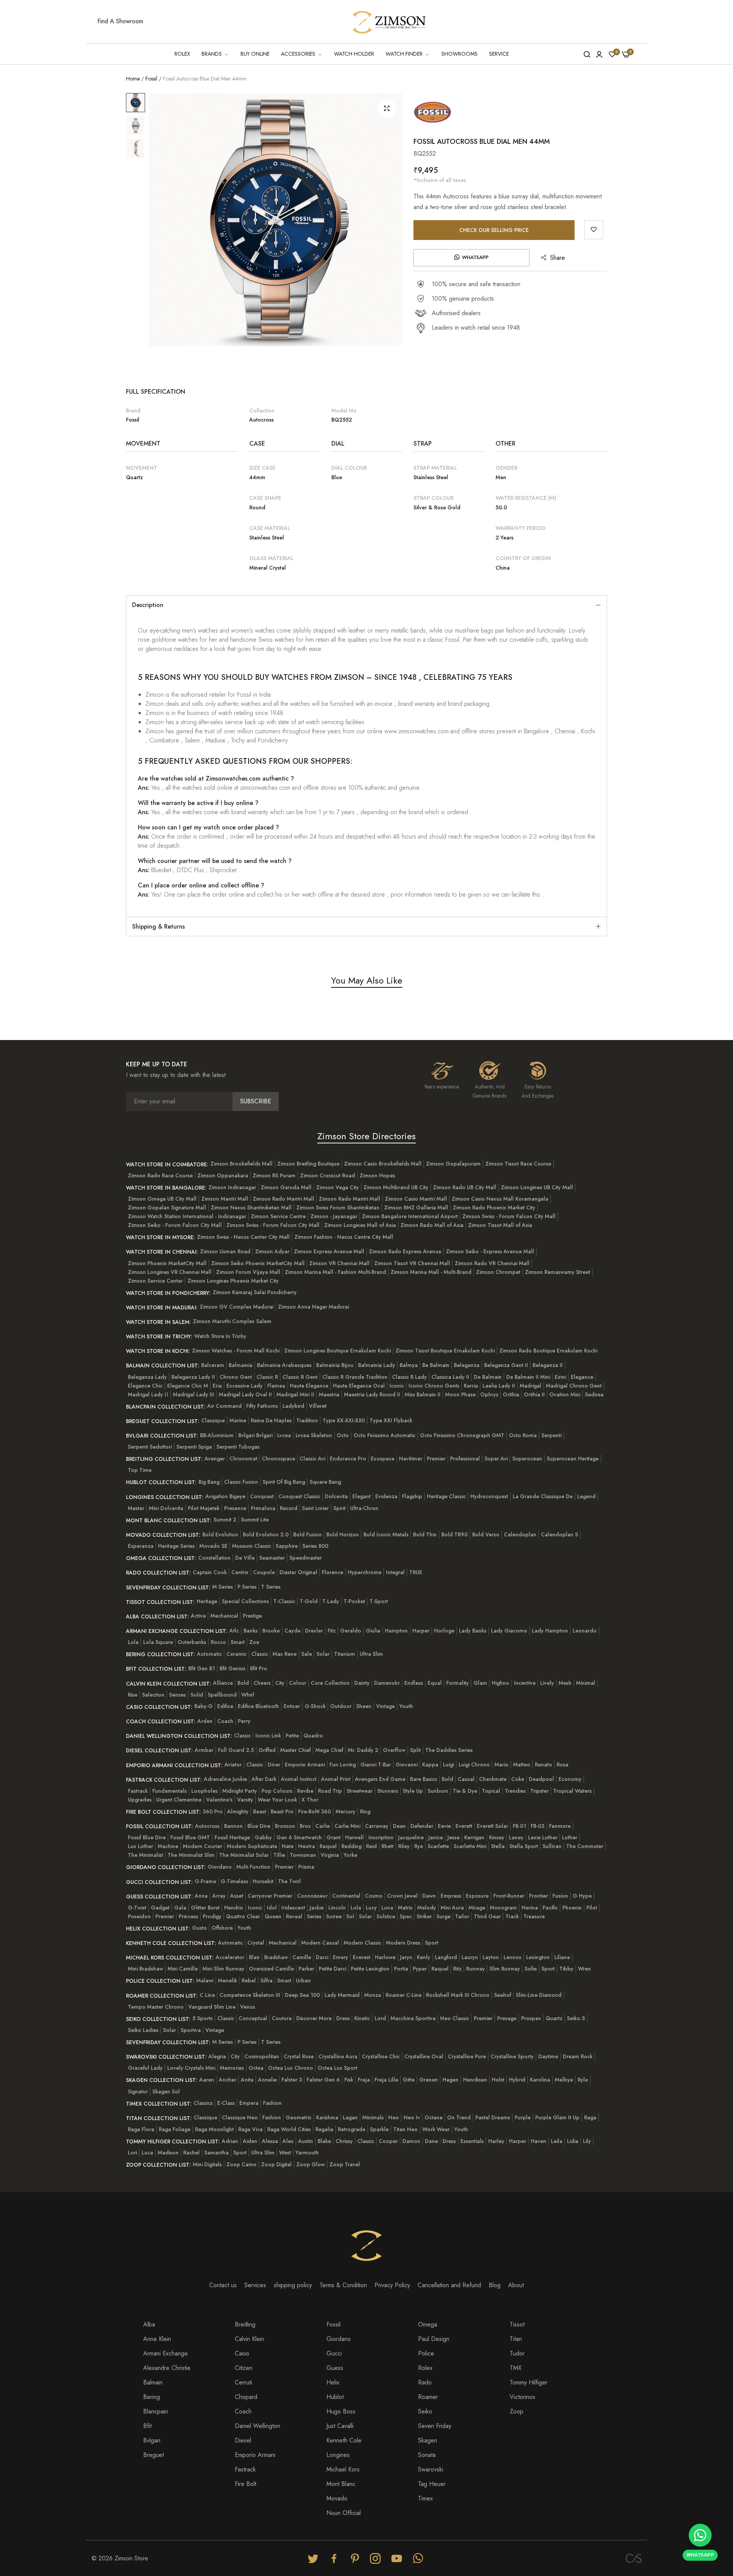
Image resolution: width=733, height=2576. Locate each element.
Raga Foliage (175, 2129)
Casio (242, 2353)
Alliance (223, 1683)
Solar (323, 1654)
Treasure (534, 1916)
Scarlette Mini (470, 1846)
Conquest (262, 1496)
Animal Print (336, 1779)
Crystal (256, 1943)
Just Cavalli (340, 2426)
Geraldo (351, 1631)
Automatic (209, 1654)
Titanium (345, 1654)
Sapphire (287, 1546)
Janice (436, 1837)
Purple (523, 2117)
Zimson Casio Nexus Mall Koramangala (500, 1199)
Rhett (387, 1846)
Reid (371, 1846)
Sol (350, 1916)
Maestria (329, 1394)
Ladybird (293, 1406)
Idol (272, 1908)
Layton (491, 1957)
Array (219, 1896)
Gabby (263, 1837)
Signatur (138, 2091)
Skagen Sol (166, 2091)
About (516, 2285)
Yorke (350, 1855)
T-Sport (379, 1601)
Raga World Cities (289, 2129)
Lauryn (470, 1957)
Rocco (218, 1642)
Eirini (560, 1377)
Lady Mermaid (342, 1995)
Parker (306, 1969)
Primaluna (263, 1508)
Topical (491, 1791)
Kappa (430, 1765)
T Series (271, 1587)
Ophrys (489, 1394)
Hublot (335, 2397)
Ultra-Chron (364, 1508)
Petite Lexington (370, 1969)
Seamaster (272, 1558)
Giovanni (407, 1765)
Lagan (350, 2117)
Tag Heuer (432, 2484)
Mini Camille (183, 1969)
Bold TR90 (454, 1534)
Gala (180, 1908)
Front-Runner (509, 1896)
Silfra (266, 1980)
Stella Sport (524, 1846)
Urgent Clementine (179, 1800)
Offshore (222, 1928)
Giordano (220, 1867)
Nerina (530, 1908)
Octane (434, 2117)
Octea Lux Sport (337, 2068)
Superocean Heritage (573, 1459)
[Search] (587, 54)
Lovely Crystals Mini (191, 2068)
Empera (249, 2103)
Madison (168, 2153)
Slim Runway (505, 1969)
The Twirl (289, 1881)
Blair (254, 1957)
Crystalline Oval (424, 2056)
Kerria (471, 1386)
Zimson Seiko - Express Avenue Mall (490, 1251)
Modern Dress (403, 1943)
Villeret (318, 1406)
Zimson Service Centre (278, 1216)
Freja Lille (386, 2080)
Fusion (560, 1896)
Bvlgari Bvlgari (255, 1435)
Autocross (207, 1826)
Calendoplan (520, 1534)
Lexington (538, 1957)
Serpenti (551, 1435)
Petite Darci (333, 1969)
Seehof (503, 1995)
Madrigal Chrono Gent (574, 1386)
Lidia (573, 2141)
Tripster (539, 1791)
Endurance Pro (348, 1459)
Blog (495, 2285)
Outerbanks (192, 1642)
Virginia (330, 1855)
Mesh (565, 1683)
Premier (436, 1459)
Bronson (285, 1826)
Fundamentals (170, 1791)
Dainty (362, 1683)
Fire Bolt (245, 2484)
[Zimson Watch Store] (389, 22)
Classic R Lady (409, 1377)
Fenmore (560, 1826)
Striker (424, 1916)
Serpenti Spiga (194, 1447)
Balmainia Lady (377, 1365)
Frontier (538, 1896)
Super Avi (496, 1459)
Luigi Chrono (474, 1765)
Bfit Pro (259, 1668)
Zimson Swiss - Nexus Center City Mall (243, 1237)
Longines (338, 2455)
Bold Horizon (343, 1534)
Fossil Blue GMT (190, 1837)
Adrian (230, 2141)
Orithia (511, 1394)
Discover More (314, 2018)
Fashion (272, 2103)
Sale (307, 1654)
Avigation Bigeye (225, 1496)
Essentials (472, 2141)
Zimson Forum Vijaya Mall (248, 1272)
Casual (466, 1779)
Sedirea (594, 1394)
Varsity (245, 1800)
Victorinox (522, 2397)
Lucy (371, 1908)
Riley (404, 1846)
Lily (587, 2141)
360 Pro (213, 1811)
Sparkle (379, 2129)
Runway (475, 1969)
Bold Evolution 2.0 (266, 1534)
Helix (333, 2382)
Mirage (477, 1908)
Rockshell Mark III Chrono (458, 1995)
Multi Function (253, 1867)
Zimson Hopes (377, 1175)
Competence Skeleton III (250, 1995)
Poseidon (139, 1916)
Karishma (327, 2117)
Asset (237, 1896)
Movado (337, 2498)
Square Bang (325, 1482)
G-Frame (205, 1881)
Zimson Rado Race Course (160, 1175)
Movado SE (213, 1546)
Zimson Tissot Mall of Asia (500, 1225)
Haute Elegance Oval (359, 1386)
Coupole (264, 1572)
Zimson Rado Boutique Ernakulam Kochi (548, 1351)
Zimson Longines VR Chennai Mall (170, 1272)
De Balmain (488, 1377)
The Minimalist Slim (191, 1855)
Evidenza (386, 1496)
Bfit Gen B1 (202, 1668)
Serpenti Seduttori (150, 1447)
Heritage (207, 1601)
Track (512, 1916)
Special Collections (245, 1601)
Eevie (444, 1826)
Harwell (354, 1837)
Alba (149, 2324)
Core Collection (330, 1683)
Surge (443, 1916)
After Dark (264, 1779)
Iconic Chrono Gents (434, 1386)
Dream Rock (578, 2056)
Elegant (362, 1496)
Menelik (228, 1980)
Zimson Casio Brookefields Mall (383, 1164)
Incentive (525, 1683)
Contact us (223, 2285)
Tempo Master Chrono (156, 2007)
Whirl (248, 1695)
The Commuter (585, 1846)
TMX (516, 2368)
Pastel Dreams (493, 2117)
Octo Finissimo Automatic (384, 1435)
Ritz (457, 1969)
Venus (248, 2007)
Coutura (282, 2018)
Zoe (254, 1642)
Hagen (450, 2080)
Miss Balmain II (423, 1394)
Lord (380, 2018)
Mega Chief (329, 1750)
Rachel (191, 2153)
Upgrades (140, 1800)
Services (255, 2285)
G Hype (582, 1896)
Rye (419, 1846)
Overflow (394, 1750)
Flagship (412, 1496)
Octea (256, 2068)
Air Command (224, 1406)
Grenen (429, 2080)
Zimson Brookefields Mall (241, 1164)
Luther (570, 1837)
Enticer (292, 1706)
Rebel (249, 1980)
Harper (421, 1631)
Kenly (424, 1957)
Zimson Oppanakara (223, 1175)
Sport (432, 1943)
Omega (428, 2324)
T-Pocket (354, 1601)
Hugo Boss (341, 2411)
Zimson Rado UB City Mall (465, 1187)
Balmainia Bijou (335, 1365)
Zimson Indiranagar (232, 1187)
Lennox (513, 1957)
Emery (341, 1957)
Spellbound (222, 1695)
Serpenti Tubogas (238, 1447)
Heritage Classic (446, 1496)
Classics (203, 2103)
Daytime (548, 2056)
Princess (188, 1916)
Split (415, 1750)
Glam (480, 1683)
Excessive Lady (245, 1386)
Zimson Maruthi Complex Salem (232, 1321)
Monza (373, 1995)
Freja (364, 2080)
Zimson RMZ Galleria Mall (416, 1207)
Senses (178, 1695)
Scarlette (438, 1846)
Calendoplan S (559, 1534)
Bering (152, 2397)
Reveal (294, 1916)
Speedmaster (306, 1558)
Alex (288, 2141)
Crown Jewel (402, 1896)
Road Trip (330, 1791)
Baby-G (203, 1706)
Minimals (373, 2117)
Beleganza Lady (147, 1377)
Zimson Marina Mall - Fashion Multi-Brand (335, 1272)
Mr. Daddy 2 (363, 1750)
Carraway (377, 1826)
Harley (496, 2141)
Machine (168, 1846)
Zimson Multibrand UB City (396, 1187)
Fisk (349, 2080)
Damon (411, 2141)
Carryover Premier (270, 1896)
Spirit (339, 1508)
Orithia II (534, 1394)
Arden (205, 1721)
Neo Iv (412, 2117)
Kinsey (497, 1837)
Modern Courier (203, 1846)
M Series (223, 1587)
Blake (324, 2141)
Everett (464, 1826)
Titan (516, 2339)
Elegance (582, 1377)
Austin (306, 2141)
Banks (251, 1631)
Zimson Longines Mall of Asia (360, 1225)
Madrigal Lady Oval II (245, 1394)
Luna (387, 1908)
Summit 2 (225, 1520)
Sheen (364, 1706)
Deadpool (541, 1779)
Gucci (334, 2353)
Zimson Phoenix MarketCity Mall (167, 1263)
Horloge (444, 1631)
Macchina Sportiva (413, 2018)
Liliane (562, 1957)
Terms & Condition (343, 2285)
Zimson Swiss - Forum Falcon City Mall (509, 1216)
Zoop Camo (241, 2164)
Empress (451, 1896)
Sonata (427, 2455)
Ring (365, 1811)
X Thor (310, 1800)
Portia (401, 1969)
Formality (458, 1683)
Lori (132, 2153)
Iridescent (293, 1908)
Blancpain (156, 2411)
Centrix (240, 1572)
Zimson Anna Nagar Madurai (313, 1307)
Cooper (388, 2141)
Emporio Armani (305, 1765)
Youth (406, 1706)
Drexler (314, 1631)
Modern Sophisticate (252, 1846)
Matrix (405, 1908)
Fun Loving (343, 1765)
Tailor (462, 1916)
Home (133, 79)
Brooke (271, 1631)
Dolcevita (336, 1496)
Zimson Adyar (272, 1251)
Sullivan (552, 1846)
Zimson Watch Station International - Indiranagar (187, 1216)
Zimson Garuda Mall (286, 1187)
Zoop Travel (345, 2164)
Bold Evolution (220, 1534)
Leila (557, 2141)
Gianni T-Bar (376, 1765)
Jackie (317, 1908)
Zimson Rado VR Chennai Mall (492, 1263)
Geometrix (299, 2117)
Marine (238, 1420)
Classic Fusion (241, 1482)
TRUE (416, 1572)
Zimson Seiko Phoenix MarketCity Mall (258, 1263)
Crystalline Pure (467, 2056)
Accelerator (230, 1957)
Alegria (217, 2056)
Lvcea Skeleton (314, 1435)
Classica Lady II (450, 1377)
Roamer (428, 2397)
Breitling (245, 2324)
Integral (395, 1572)
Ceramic (237, 1654)
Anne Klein (157, 2339)
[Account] (599, 54)
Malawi (205, 1980)
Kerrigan (474, 1837)
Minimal (586, 1683)
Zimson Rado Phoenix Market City (494, 1207)
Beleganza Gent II (506, 1365)
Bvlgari (152, 2440)
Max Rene (285, 1654)
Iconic (397, 1386)
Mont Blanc (341, 2484)
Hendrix (234, 1908)
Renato (543, 1765)
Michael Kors (343, 2469)
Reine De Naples (271, 1420)
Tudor (517, 2353)
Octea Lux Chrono (291, 2068)
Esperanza (141, 1546)
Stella (498, 1846)
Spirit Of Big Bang (284, 1482)
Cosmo (374, 1896)
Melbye (564, 2080)
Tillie (279, 1855)
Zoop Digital (276, 2164)
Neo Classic (455, 2018)
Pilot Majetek (204, 1508)
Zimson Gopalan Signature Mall (167, 1207)
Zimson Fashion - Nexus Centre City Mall (344, 1237)
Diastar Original (298, 1572)
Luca (147, 2153)
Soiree (334, 1916)
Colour (298, 1683)
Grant (333, 1837)
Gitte (409, 2080)
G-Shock (315, 1706)
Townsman (303, 1855)
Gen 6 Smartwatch (299, 1837)
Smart (238, 1642)
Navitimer (411, 1459)
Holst (498, 2080)
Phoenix (572, 1908)
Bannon (233, 1826)
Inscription (381, 1837)
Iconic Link (268, 1736)
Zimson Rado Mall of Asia (432, 1225)
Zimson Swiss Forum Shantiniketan (338, 1207)
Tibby (566, 1969)
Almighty (238, 1811)
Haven (538, 2141)
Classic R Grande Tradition (355, 1377)
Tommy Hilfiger (529, 2382)
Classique (213, 1420)
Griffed (267, 1750)
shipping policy (293, 2285)
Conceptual (253, 2018)
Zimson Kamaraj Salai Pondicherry (255, 1292)
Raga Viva (250, 2129)
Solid (197, 1695)
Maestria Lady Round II (372, 1394)
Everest (362, 1957)
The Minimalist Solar (244, 1855)
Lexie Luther (543, 1837)
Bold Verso (486, 1534)
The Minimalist (145, 1855)
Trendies (515, 1791)
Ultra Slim (371, 1654)
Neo (394, 2117)
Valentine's (219, 1800)
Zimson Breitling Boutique (308, 1164)
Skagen (428, 2440)
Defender (422, 1826)
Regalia (324, 2129)
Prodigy (212, 1916)
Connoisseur (312, 1896)
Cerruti (243, 2382)
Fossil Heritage (232, 1837)
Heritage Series (176, 1546)
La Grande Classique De (543, 1496)
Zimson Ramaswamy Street (558, 1272)
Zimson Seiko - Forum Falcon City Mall (175, 1225)
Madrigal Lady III (194, 1394)
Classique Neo (240, 2117)
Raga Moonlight (214, 2129)
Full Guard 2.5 (236, 1750)
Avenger (215, 1459)
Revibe (305, 1791)
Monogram (503, 1908)
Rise (133, 1695)
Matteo (522, 1765)
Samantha (216, 2153)
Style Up (413, 1791)
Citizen (244, 2368)
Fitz (332, 1631)
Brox (305, 1826)
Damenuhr (387, 1683)
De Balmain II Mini (528, 1377)
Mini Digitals (207, 2164)
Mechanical (224, 1616)
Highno (501, 1683)
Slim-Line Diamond (539, 1995)
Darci (322, 1957)
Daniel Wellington (258, 2426)
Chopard (246, 2397)
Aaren (207, 2080)
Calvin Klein (249, 2339)
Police (426, 2353)
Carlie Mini (347, 1826)
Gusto (199, 1928)
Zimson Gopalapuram (453, 1164)
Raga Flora (141, 2129)
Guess (335, 2368)
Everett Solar (492, 1826)
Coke (518, 1779)
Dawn (429, 1896)
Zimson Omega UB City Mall (162, 1199)
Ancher (228, 2080)
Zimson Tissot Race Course (518, 1164)
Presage (507, 2018)
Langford (446, 1957)
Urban (303, 1980)
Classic (260, 1654)
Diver (274, 1765)
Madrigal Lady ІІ (148, 1394)
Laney (516, 1837)
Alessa (270, 2141)
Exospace (383, 1459)
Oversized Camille (271, 1969)
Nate (288, 1846)
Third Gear (487, 1916)
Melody (427, 1908)
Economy (570, 1779)
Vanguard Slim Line (212, 2007)
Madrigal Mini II (295, 1394)
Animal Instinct (299, 1779)
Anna (201, 1896)
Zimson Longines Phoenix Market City (233, 1281)
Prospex (531, 2018)
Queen (273, 1916)
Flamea (276, 1386)
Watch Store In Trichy (220, 1336)
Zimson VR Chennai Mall (339, 1263)
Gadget (160, 1908)
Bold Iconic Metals (386, 1534)
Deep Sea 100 (302, 1995)
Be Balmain (436, 1365)
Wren (584, 1969)
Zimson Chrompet (498, 1272)
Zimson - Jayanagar (334, 1216)
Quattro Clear (243, 1916)
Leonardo (585, 1631)
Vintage (385, 1706)
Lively (547, 1683)
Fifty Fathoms (262, 1406)
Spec (406, 1916)
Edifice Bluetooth (258, 1706)
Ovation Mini (565, 1394)
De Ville (245, 1558)
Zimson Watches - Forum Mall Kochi (236, 1351)
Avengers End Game (380, 1779)
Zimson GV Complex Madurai (237, 1307)
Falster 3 (292, 2080)
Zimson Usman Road (225, 1251)
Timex (425, 2498)
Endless (414, 1683)
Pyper (420, 1969)
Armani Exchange (165, 2353)
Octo (343, 1435)
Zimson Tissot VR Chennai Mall (412, 1263)
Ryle (583, 2080)
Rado (425, 2382)
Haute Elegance (309, 1386)
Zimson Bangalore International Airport (410, 1216)
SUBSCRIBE (256, 1101)
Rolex (425, 2368)
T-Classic (284, 1601)
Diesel (243, 2440)
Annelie (267, 2080)
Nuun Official (344, 2513)
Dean (399, 1826)
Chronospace (279, 1459)
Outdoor (341, 1706)
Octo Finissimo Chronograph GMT (462, 1435)
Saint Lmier (315, 1508)
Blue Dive (259, 1826)
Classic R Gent (300, 1377)
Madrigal (530, 1386)
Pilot (592, 1908)
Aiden (250, 2141)
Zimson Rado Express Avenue (405, 1251)
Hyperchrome (365, 1572)
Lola (133, 1642)
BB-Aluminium (217, 1435)
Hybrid (517, 2080)
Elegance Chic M (188, 1386)
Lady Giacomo (509, 1631)
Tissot (517, 2324)
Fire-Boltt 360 (315, 1811)
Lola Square (158, 1642)
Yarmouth (307, 2153)
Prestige (252, 1616)
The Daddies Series (449, 1750)
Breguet (153, 2455)
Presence (235, 1508)
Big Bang (209, 1482)
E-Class (226, 2103)
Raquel (328, 1846)
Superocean (527, 1459)
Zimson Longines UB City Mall (537, 1187)
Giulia (373, 1631)
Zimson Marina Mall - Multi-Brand (431, 1272)
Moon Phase (460, 1394)
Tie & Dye (465, 1791)
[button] (594, 230)
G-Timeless (234, 1881)
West (285, 2153)
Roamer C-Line (404, 1995)
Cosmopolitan (262, 2056)
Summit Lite (255, 1520)
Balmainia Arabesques (284, 1365)
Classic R (267, 1377)
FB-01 (519, 1826)
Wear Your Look (277, 1800)
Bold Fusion (308, 1534)
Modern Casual (320, 1943)
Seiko (425, 2411)
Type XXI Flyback (391, 1420)
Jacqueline (411, 1837)
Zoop (517, 2411)
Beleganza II (548, 1365)
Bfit (147, 2426)
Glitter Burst (205, 1908)
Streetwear (360, 1791)
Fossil (151, 79)
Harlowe (385, 1957)
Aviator (233, 1765)
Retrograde (352, 2129)
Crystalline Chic (381, 2056)
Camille (302, 1957)
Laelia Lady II (499, 1386)
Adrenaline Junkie (225, 1779)
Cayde (292, 1631)
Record (289, 1508)
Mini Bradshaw (145, 1969)
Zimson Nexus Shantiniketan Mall (251, 1207)
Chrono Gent (236, 1377)
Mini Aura (452, 1908)
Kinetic (362, 2018)
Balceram (213, 1365)
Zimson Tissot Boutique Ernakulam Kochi (445, 1351)
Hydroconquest (489, 1496)
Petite (292, 1736)
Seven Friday (435, 2426)
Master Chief (295, 1750)
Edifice (225, 1706)
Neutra (307, 1846)
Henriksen (475, 2080)
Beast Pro (282, 1811)
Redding (351, 1846)
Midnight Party (240, 1791)
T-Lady (331, 1601)
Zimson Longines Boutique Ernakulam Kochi (337, 1351)
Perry (244, 1721)
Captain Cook (210, 1572)
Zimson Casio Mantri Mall (416, 1199)
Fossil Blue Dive (147, 1837)
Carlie (323, 1826)
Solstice (386, 1916)
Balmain (153, 2382)
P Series (247, 1587)
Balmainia (241, 1365)
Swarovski (431, 2469)
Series (314, 1916)
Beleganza (467, 1365)
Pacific (550, 1908)
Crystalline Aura (338, 2056)
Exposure (477, 1896)
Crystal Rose (299, 2056)
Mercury (346, 1811)
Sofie (531, 1969)
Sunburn (438, 1791)
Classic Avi (312, 1459)
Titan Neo (405, 2129)
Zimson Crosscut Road (328, 1175)
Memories (232, 2068)
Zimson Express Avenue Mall (329, 1251)
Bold (243, 1683)
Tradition (307, 1420)
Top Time (140, 1470)
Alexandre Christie (167, 2368)
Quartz (554, 2018)
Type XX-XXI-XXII (344, 1420)
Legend (586, 1496)
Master (136, 1508)
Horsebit (263, 1881)
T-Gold (309, 1601)
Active (198, 1616)
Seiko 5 (576, 2018)
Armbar (204, 1750)
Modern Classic (362, 1943)
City (280, 1683)
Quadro (313, 1736)
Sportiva (191, 2030)
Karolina (540, 2080)
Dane (431, 2141)
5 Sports (203, 2018)
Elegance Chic (145, 1386)
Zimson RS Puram (274, 1175)
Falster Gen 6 (323, 2080)
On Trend (459, 2117)
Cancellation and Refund (449, 2285)
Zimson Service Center (155, 1281)
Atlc (234, 1631)
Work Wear (436, 2129)
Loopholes (204, 1791)
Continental (346, 1896)
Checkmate (493, 1779)
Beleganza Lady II (193, 1377)
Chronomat (243, 1459)
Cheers (262, 1683)
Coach (225, 1721)
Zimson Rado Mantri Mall (283, 1199)
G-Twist (137, 1908)
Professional (465, 1459)
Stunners (388, 1791)
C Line (207, 1995)
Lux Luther (140, 1846)
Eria (217, 1386)
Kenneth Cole (344, 2440)
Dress (343, 2018)
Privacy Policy (392, 2285)
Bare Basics (424, 1779)
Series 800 (315, 1546)
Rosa (563, 1765)
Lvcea (284, 1435)
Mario (501, 1765)
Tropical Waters (572, 1791)
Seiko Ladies (143, 2030)
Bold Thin (425, 1534)
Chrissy (344, 2141)
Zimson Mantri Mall (225, 1199)
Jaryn (406, 1957)
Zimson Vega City (337, 1187)
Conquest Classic (299, 1496)
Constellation (214, 1558)
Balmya (409, 1365)
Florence (333, 1572)
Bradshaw (276, 1957)
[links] (314, 2558)
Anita (247, 2080)
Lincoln (337, 1908)
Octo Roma (523, 1435)
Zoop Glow (311, 2164)
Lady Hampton (550, 1631)
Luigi (448, 1765)
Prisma (306, 1867)
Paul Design (434, 2339)
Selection (153, 1695)
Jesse (454, 1837)
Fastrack (138, 1791)
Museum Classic (252, 1546)
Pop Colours (277, 1791)
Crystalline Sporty (512, 2056)
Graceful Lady (145, 2068)
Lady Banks (473, 1631)
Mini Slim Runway (223, 1969)
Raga (590, 2117)
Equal (435, 1683)
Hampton (396, 1631)
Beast (260, 1811)
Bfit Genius (232, 1668)
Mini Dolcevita (166, 1508)
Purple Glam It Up (557, 2117)
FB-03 (538, 1826)
